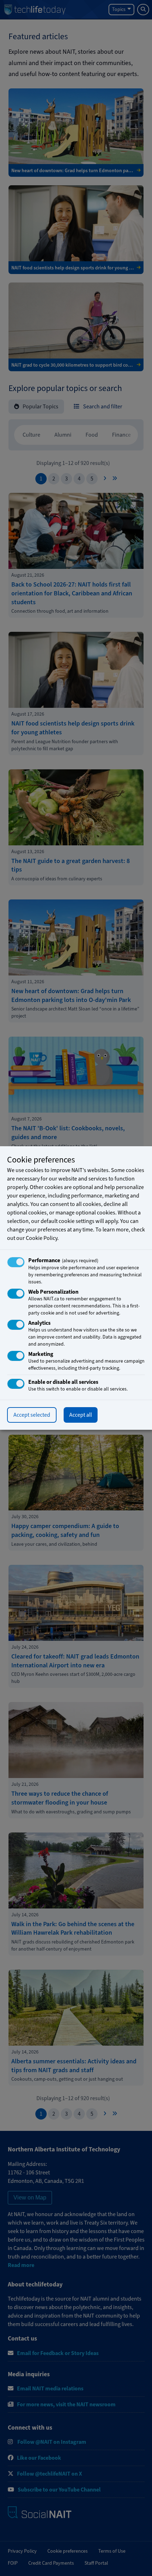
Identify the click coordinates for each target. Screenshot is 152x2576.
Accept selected (32, 1415)
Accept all (81, 1415)
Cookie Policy (42, 1238)
